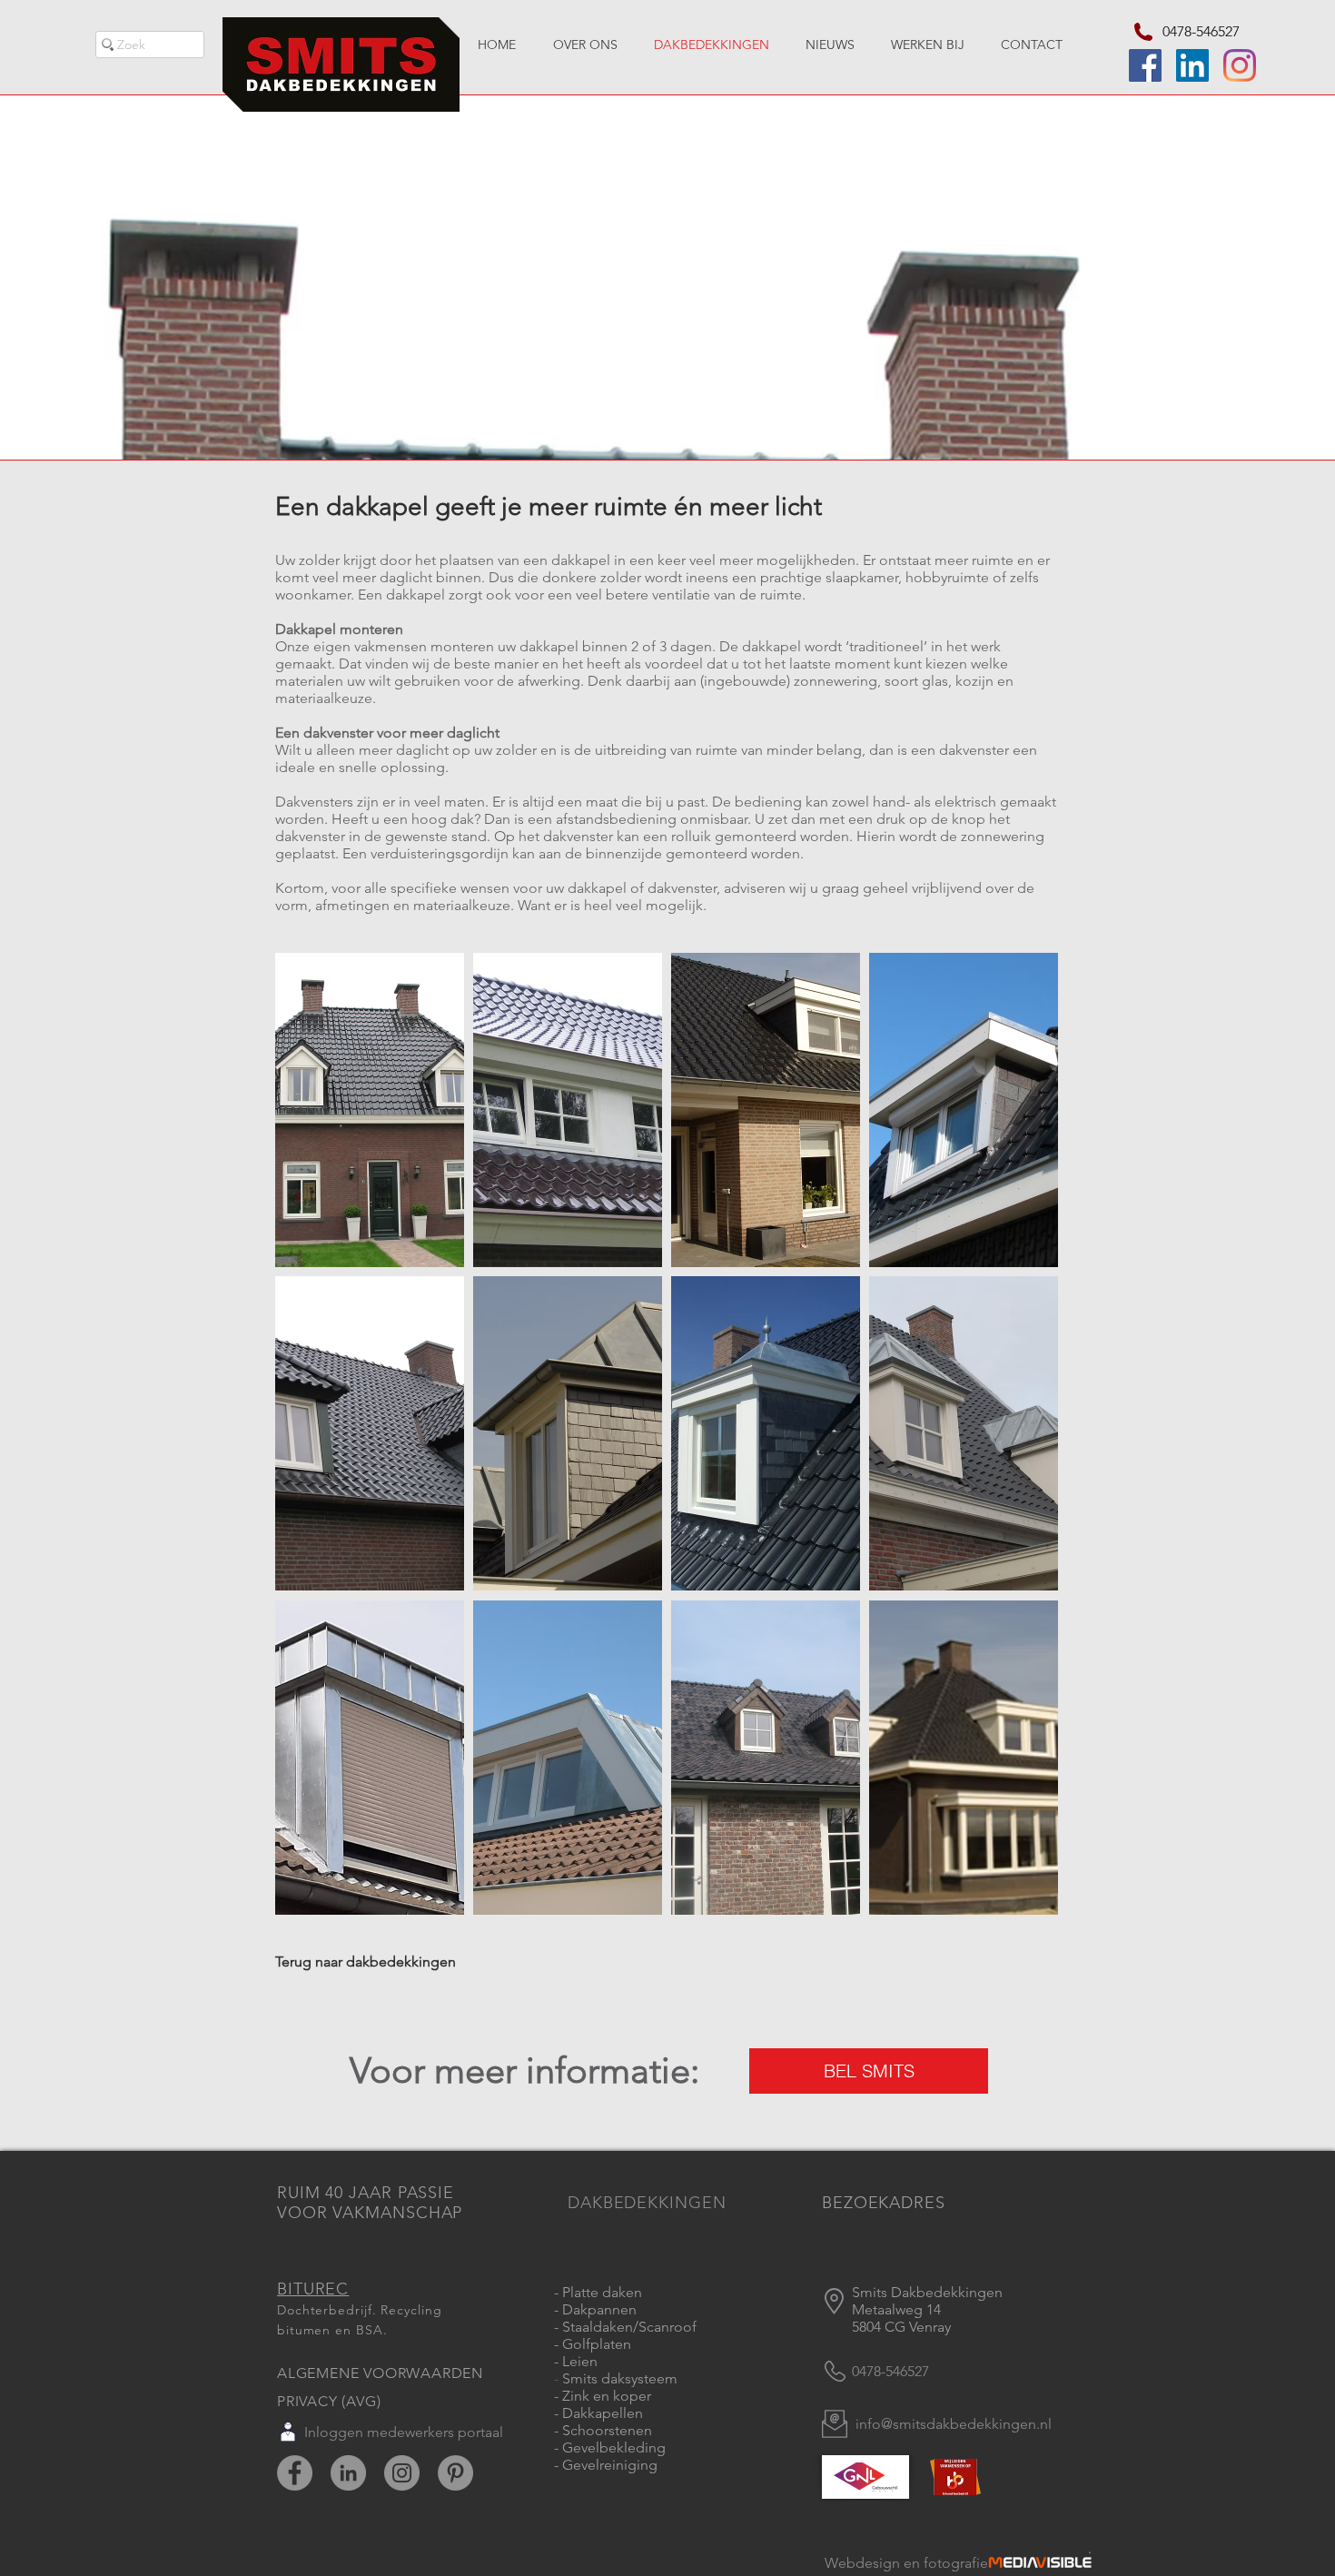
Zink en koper (607, 2396)
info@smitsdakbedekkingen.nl (954, 2424)
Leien (580, 2361)
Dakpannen (599, 2309)
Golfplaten (597, 2344)
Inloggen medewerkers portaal (404, 2432)
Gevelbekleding (612, 2447)
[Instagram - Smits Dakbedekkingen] (402, 2473)
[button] (370, 1110)
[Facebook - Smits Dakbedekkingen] (295, 2473)
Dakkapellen (603, 2413)
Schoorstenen (607, 2430)
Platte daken (602, 2292)
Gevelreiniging (610, 2465)
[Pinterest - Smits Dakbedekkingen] (455, 2473)
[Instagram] (1240, 65)
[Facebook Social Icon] (1145, 65)
